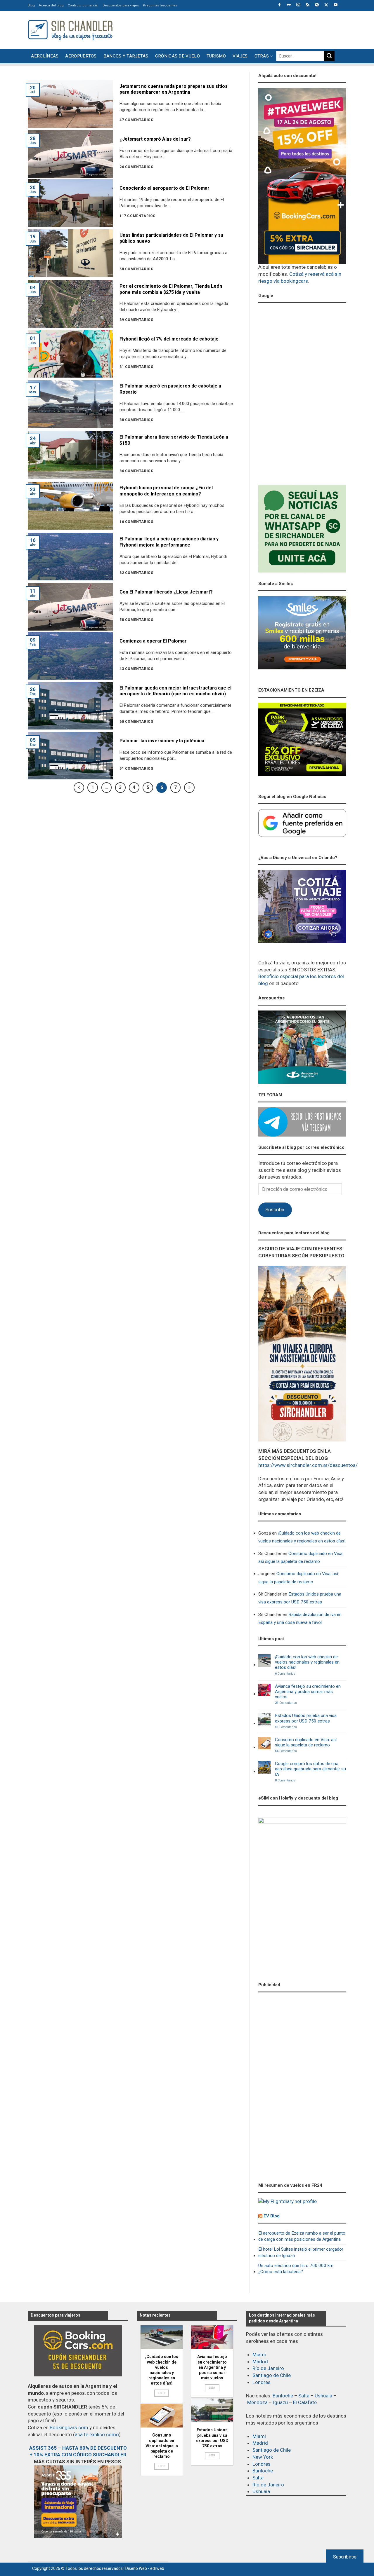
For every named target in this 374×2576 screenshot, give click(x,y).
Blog (31, 5)
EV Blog (272, 2216)
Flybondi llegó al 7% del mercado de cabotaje (169, 339)
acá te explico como (97, 2434)
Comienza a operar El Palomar (153, 641)
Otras (262, 56)
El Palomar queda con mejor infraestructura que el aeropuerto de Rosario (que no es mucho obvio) (175, 691)
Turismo (216, 56)
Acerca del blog (51, 5)
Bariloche (283, 2396)
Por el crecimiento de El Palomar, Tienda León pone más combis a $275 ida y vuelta (171, 289)
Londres (262, 2382)
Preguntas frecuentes (160, 5)
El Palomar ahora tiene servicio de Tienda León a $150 (174, 440)
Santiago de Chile (272, 2375)
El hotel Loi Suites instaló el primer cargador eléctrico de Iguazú (301, 2252)
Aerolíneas (45, 56)
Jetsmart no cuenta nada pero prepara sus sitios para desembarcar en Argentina (174, 89)
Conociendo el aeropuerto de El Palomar (165, 188)
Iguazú (280, 2402)
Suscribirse (345, 2557)
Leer (162, 2393)
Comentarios (285, 1674)
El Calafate (305, 2402)
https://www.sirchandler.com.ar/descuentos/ (308, 1465)
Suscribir (275, 1210)
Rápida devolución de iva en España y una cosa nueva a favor (300, 1618)
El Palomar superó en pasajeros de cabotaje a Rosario (170, 389)
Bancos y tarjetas (126, 56)
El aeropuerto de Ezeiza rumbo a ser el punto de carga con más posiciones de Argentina (302, 2236)
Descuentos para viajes (121, 5)
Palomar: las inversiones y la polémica (162, 741)
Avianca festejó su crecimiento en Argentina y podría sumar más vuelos (308, 1692)
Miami (259, 2355)
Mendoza (257, 2402)
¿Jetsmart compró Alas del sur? (155, 139)
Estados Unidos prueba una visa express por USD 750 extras (300, 1598)
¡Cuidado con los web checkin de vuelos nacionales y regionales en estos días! (302, 1537)
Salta (304, 2396)
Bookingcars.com (69, 2427)
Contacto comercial (83, 5)
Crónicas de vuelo (178, 56)
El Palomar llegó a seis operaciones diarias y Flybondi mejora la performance (169, 542)
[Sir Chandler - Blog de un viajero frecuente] (70, 30)
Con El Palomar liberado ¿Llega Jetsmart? (166, 592)
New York (263, 2457)
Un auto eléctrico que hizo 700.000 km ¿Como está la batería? (296, 2269)
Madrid (260, 2362)
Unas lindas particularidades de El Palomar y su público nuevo (171, 238)
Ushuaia (323, 2396)
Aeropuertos (81, 56)
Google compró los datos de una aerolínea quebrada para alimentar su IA (310, 1769)
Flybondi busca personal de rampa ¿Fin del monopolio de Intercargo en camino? (166, 491)
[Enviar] (329, 56)
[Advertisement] (240, 29)
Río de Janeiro (268, 2368)
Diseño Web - (145, 2568)
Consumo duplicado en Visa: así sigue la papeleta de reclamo (301, 1557)
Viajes (240, 56)
